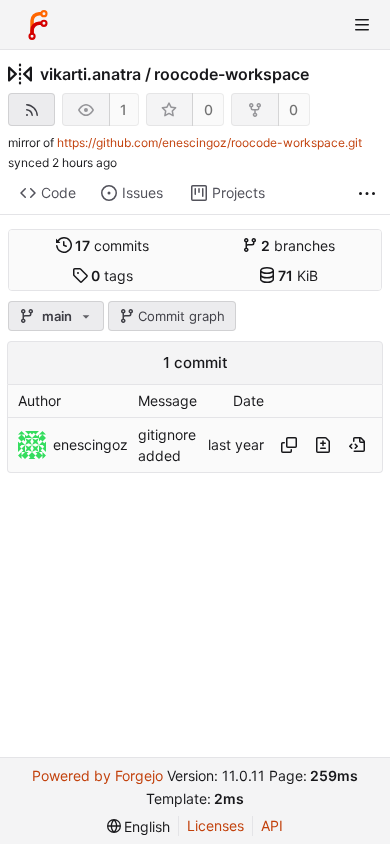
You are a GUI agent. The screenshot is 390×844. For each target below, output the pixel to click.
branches (298, 245)
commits (112, 245)
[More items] (367, 193)
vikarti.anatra (90, 74)
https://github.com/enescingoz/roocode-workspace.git (209, 142)
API (272, 825)
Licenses (215, 825)
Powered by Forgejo (97, 775)
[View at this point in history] (357, 445)
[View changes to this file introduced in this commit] (323, 445)
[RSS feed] (31, 109)
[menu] (139, 826)
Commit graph (181, 316)
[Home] (38, 25)
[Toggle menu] (362, 25)
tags (112, 275)
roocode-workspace (231, 74)
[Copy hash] (289, 445)
